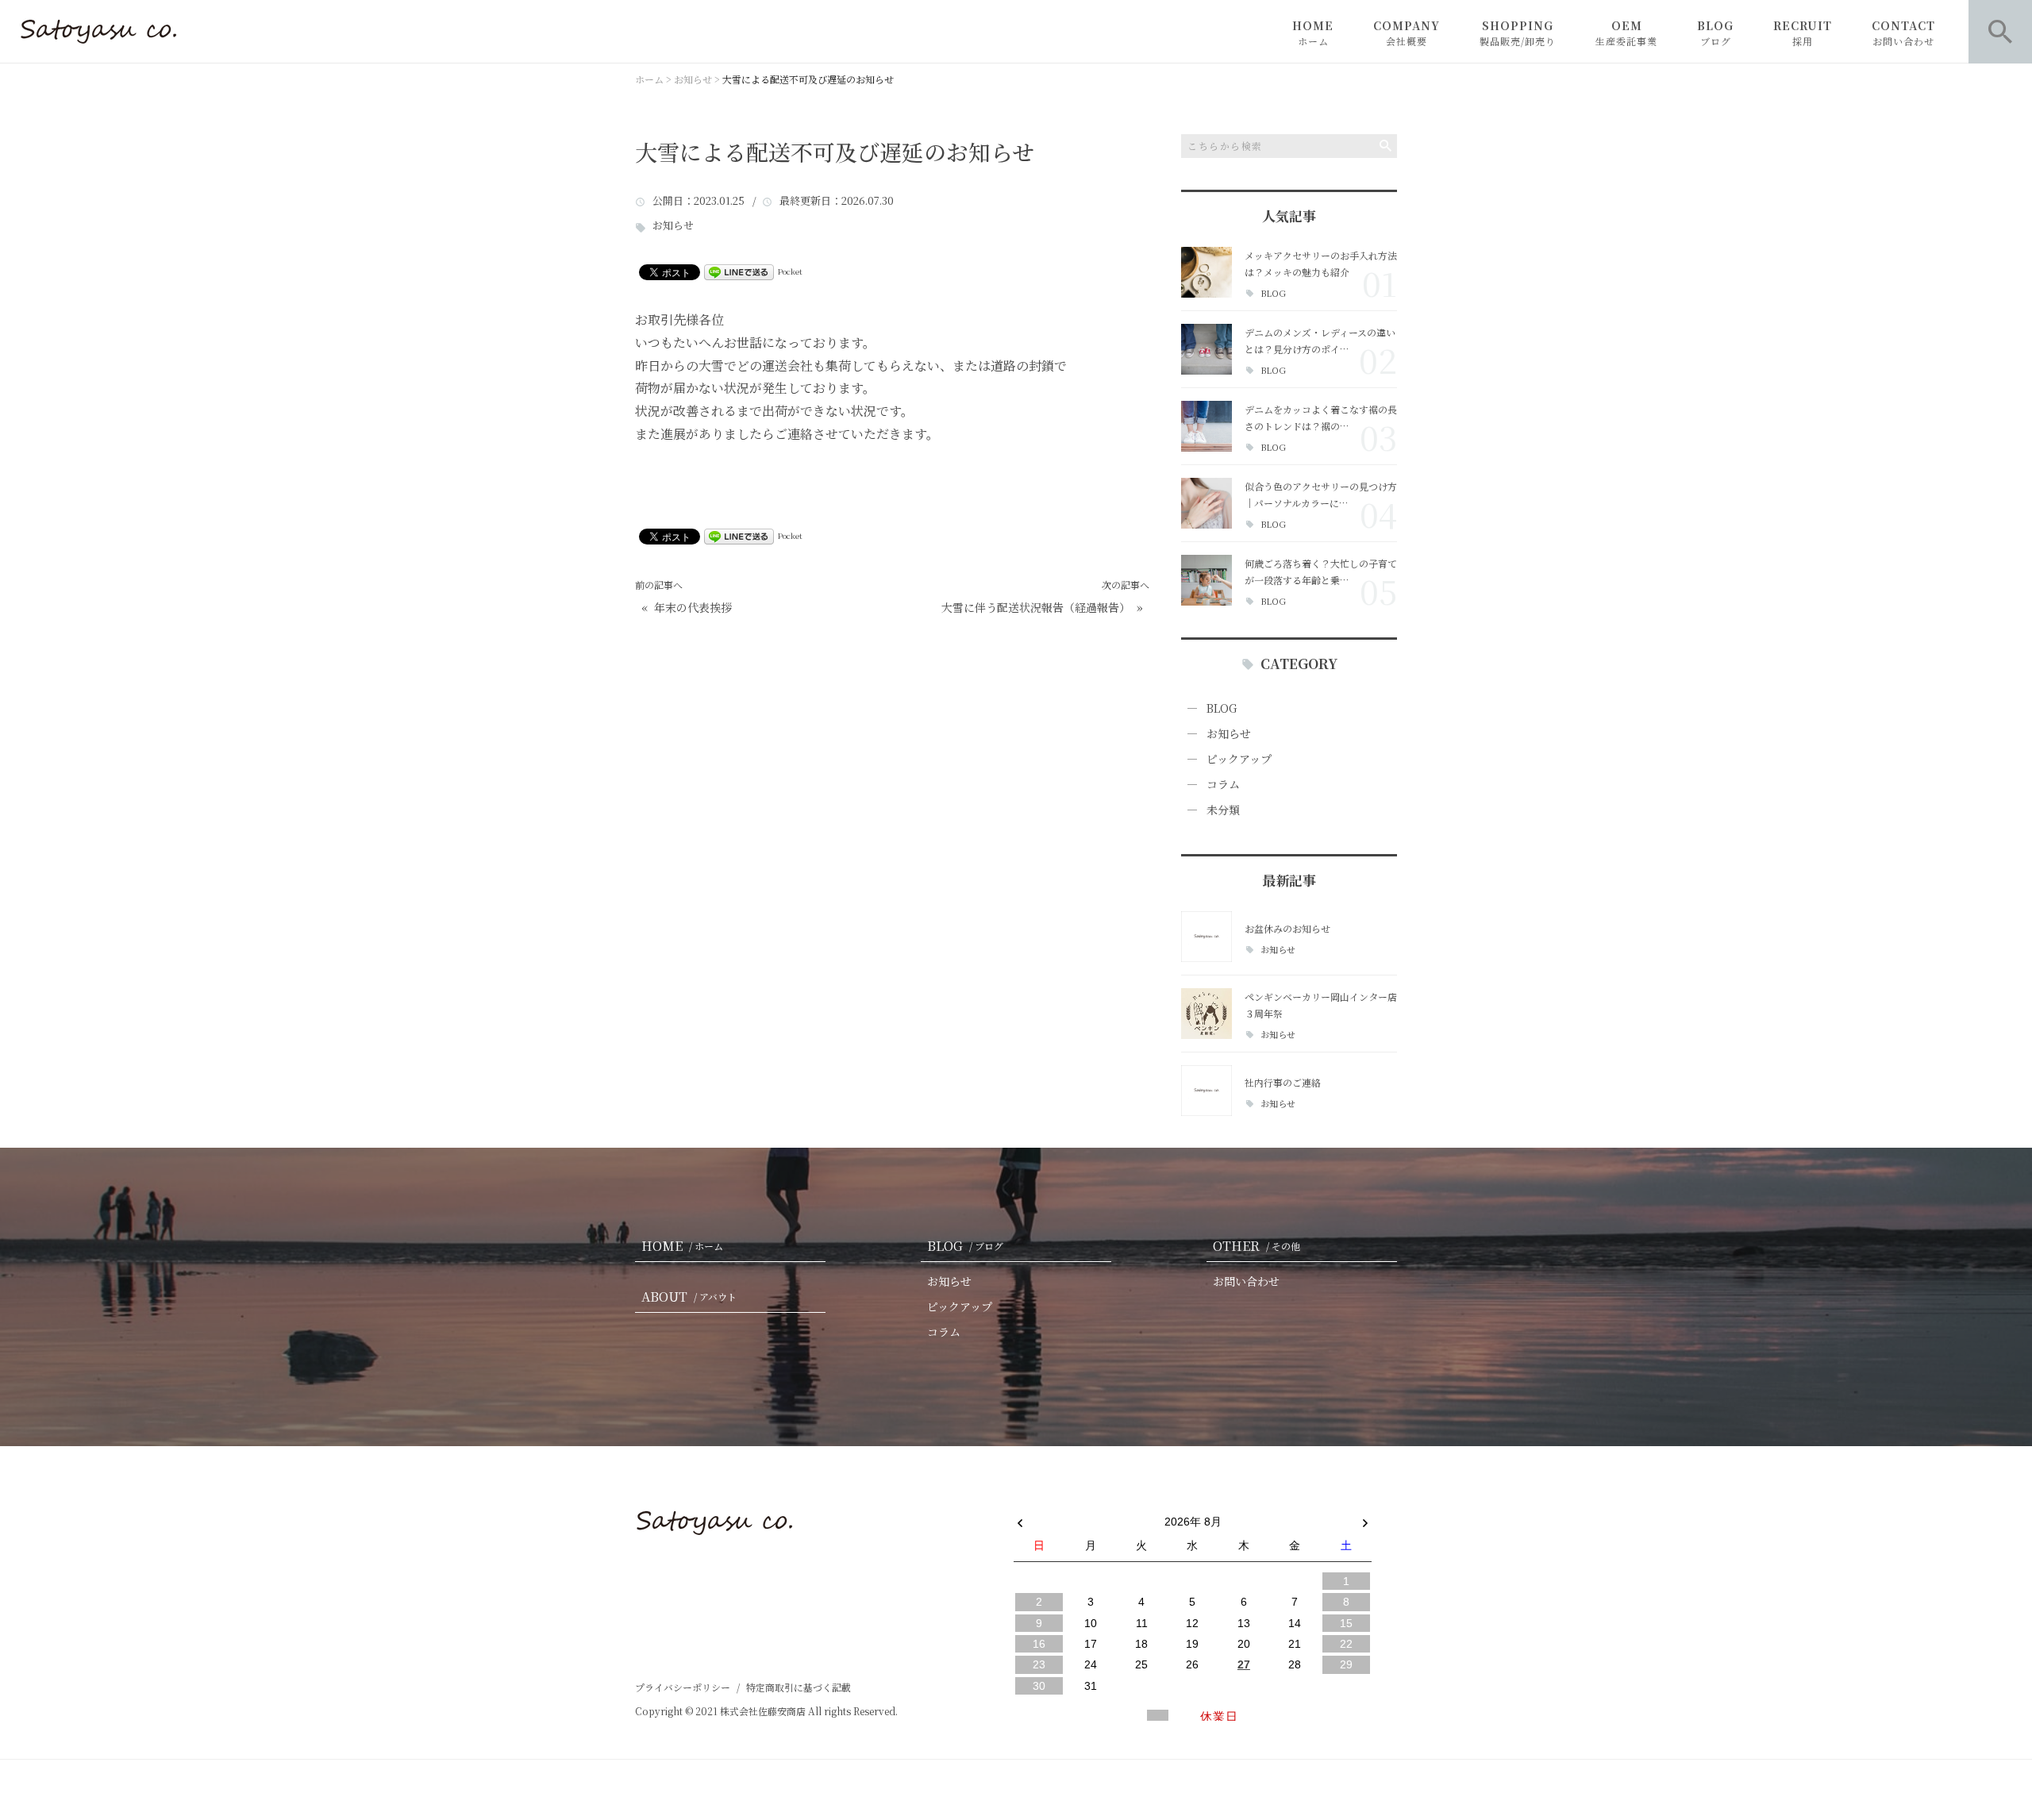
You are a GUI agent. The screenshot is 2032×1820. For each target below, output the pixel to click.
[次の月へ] (1365, 1518)
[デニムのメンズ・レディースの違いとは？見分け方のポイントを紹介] (1206, 349)
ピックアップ (1239, 759)
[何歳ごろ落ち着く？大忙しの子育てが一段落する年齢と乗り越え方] (1206, 580)
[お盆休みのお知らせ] (1206, 937)
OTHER (1257, 1246)
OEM (1626, 33)
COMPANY (1407, 33)
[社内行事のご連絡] (1206, 1091)
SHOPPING (1518, 33)
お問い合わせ (1246, 1281)
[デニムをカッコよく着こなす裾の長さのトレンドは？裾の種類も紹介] (1206, 426)
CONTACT (1903, 33)
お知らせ (673, 226)
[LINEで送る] (739, 271)
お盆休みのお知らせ (1287, 928)
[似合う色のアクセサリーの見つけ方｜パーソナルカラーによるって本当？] (1206, 503)
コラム (1223, 784)
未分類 (1223, 810)
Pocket (790, 271)
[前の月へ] (1020, 1518)
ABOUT (689, 1297)
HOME (1313, 33)
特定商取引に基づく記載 (799, 1687)
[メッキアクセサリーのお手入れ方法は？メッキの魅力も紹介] (1206, 272)
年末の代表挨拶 (693, 608)
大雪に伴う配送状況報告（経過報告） (1036, 608)
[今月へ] (1090, 1506)
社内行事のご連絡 (1283, 1082)
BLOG (1715, 33)
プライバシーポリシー (683, 1687)
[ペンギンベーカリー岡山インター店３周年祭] (1206, 1014)
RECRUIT (1803, 33)
